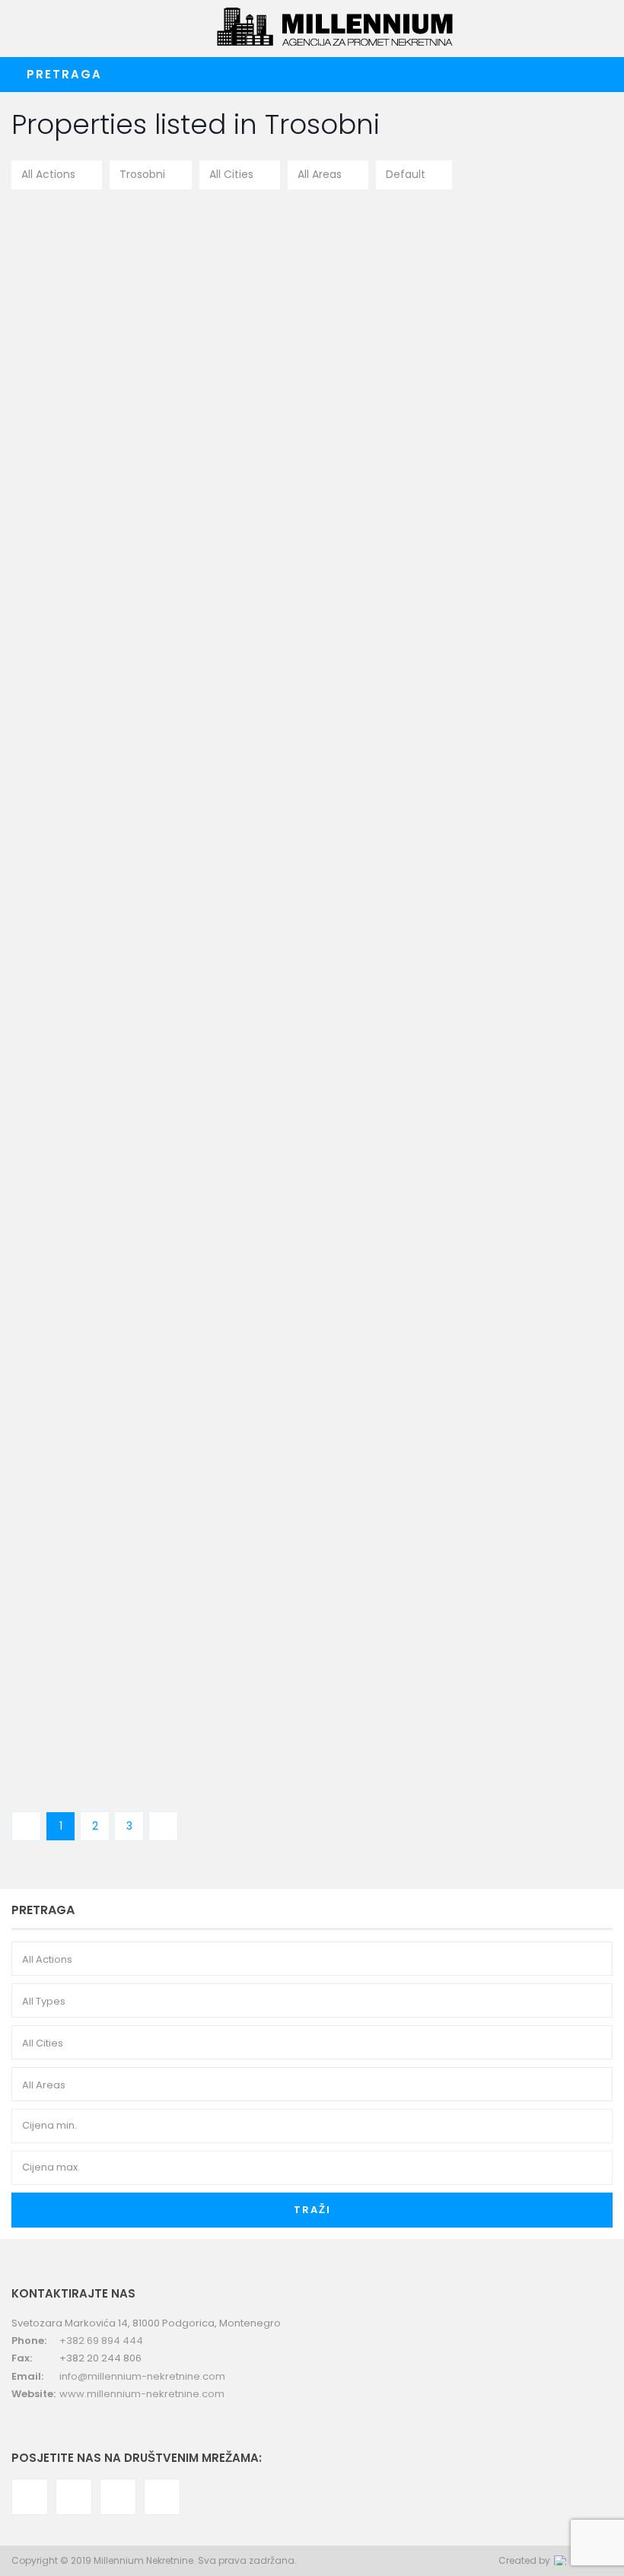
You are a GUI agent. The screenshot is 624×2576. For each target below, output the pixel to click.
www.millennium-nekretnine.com (142, 2394)
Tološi (290, 875)
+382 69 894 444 (101, 2341)
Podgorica (368, 347)
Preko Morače (310, 1417)
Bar (284, 1121)
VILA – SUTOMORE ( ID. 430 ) (379, 1103)
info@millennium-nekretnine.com (142, 2376)
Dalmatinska (306, 347)
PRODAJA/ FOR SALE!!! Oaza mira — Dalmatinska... (408, 320)
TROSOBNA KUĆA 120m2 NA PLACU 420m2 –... (426, 848)
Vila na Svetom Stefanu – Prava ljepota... (404, 1654)
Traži (312, 2210)
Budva (353, 1681)
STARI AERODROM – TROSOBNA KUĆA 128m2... (411, 584)
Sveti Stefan (304, 1681)
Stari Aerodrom (314, 611)
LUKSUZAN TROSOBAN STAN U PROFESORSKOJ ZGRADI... (384, 1391)
